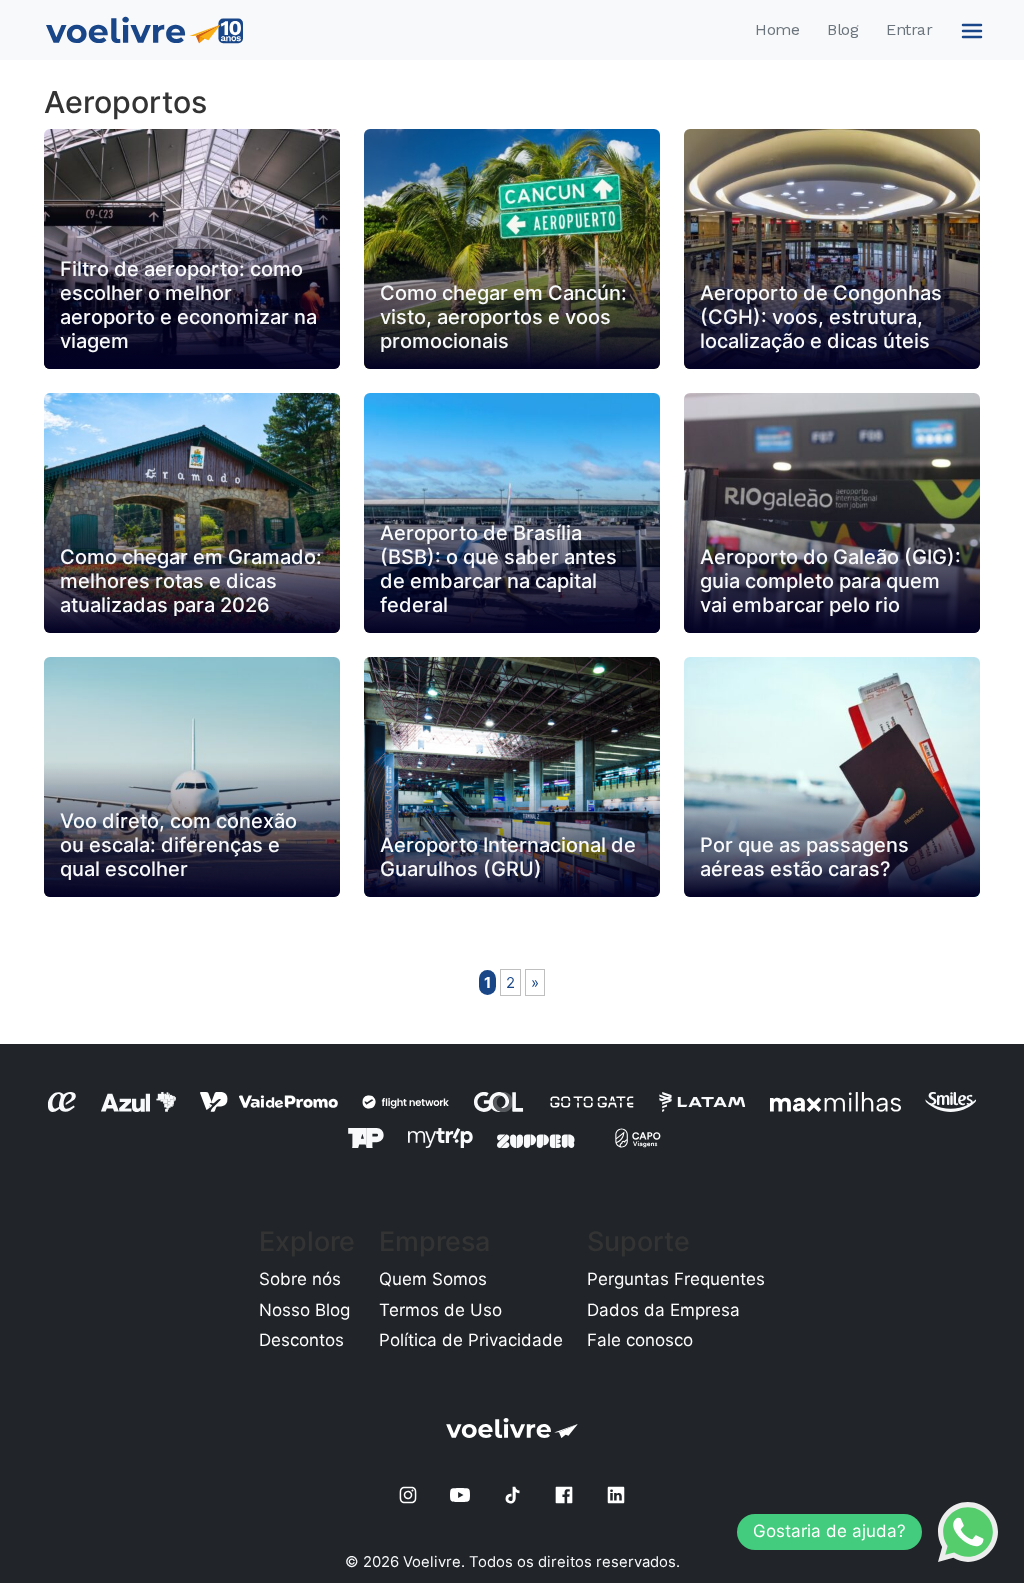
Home (777, 29)
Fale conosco (640, 1340)
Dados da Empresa (663, 1310)
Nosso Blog (304, 1310)
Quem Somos (433, 1279)
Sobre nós (300, 1279)
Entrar (909, 29)
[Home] (144, 30)
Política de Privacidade (471, 1340)
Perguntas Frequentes (676, 1279)
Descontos (301, 1340)
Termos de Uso (440, 1310)
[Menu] (969, 29)
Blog (842, 29)
